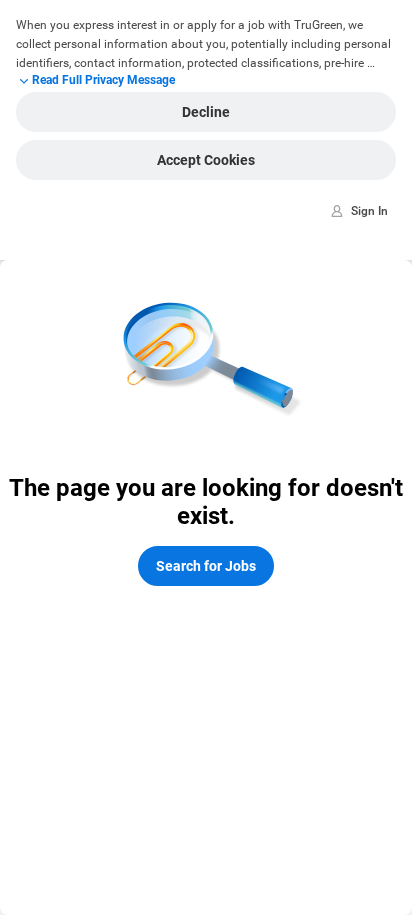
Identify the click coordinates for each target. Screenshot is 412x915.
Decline (206, 112)
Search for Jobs (206, 566)
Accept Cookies (206, 160)
